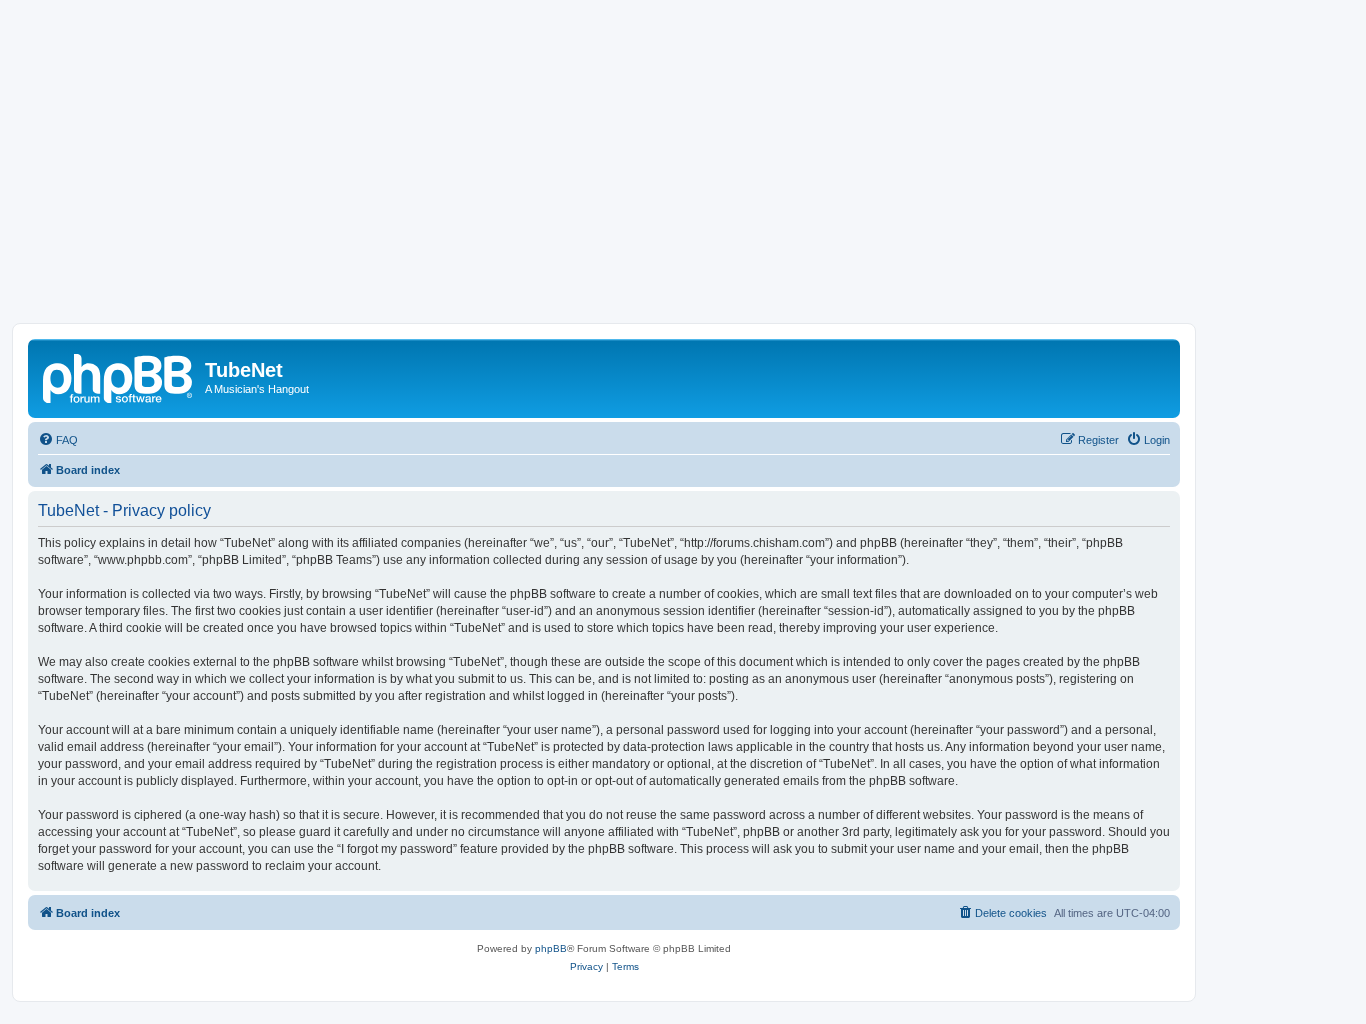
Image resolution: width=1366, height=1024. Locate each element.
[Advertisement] (683, 173)
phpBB (551, 948)
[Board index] (119, 376)
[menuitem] (58, 440)
